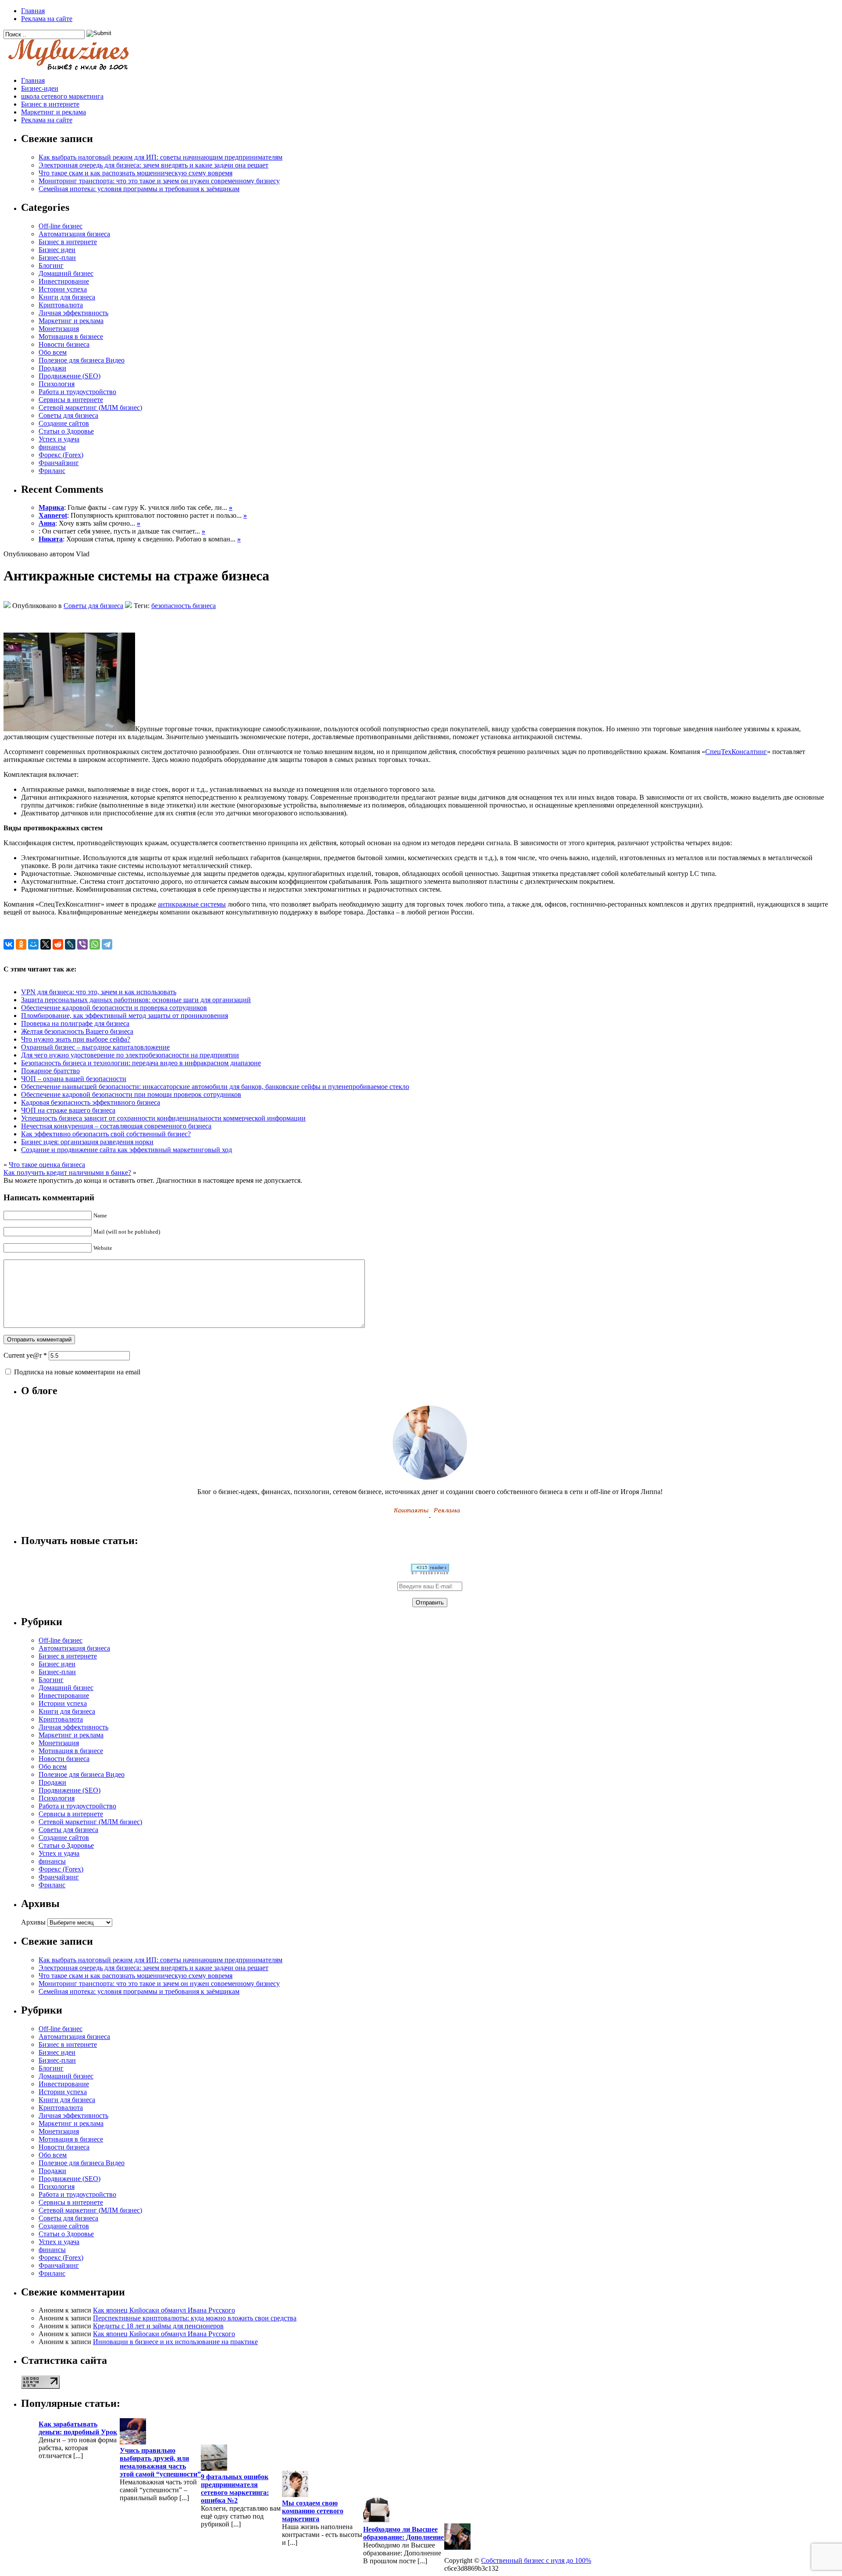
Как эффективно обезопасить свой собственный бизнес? (106, 1134)
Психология (57, 384)
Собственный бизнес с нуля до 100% (536, 2560)
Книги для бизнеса (67, 297)
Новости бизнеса (64, 344)
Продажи (52, 368)
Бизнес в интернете (50, 104)
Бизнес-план (57, 258)
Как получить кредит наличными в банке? (67, 1172)
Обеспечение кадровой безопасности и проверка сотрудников (114, 1008)
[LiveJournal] (70, 944)
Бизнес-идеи (40, 88)
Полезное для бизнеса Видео (82, 360)
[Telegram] (107, 944)
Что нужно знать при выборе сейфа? (76, 1039)
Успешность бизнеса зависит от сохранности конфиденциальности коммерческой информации (163, 1118)
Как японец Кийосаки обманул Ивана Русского (164, 2310)
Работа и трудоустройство (77, 392)
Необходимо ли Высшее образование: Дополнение (403, 2533)
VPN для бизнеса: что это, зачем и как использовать (99, 992)
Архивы (33, 1922)
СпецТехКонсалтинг (736, 752)
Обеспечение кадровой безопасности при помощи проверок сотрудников (131, 1094)
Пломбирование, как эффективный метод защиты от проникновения (125, 1016)
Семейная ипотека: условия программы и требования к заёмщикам (139, 189)
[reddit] (58, 944)
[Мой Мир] (33, 944)
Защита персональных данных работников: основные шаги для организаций (136, 1000)
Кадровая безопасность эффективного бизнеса (91, 1102)
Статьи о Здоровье (66, 431)
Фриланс (52, 471)
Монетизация (59, 329)
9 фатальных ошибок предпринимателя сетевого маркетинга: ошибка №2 (235, 2489)
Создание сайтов (64, 423)
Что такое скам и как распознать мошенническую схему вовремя (136, 173)
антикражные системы (192, 904)
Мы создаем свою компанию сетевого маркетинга (313, 2511)
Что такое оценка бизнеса (47, 1165)
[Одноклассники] (21, 944)
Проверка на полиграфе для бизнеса (75, 1023)
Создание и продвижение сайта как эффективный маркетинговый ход (127, 1150)
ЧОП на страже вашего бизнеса (68, 1110)
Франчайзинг (59, 463)
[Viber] (82, 944)
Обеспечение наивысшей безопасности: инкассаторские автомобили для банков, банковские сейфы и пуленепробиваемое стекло (215, 1087)
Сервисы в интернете (71, 400)
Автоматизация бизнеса (74, 234)
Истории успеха (63, 289)
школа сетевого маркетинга (62, 96)
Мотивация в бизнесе (71, 336)
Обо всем (53, 352)
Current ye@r (25, 1355)
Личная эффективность (73, 313)
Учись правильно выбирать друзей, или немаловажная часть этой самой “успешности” (160, 2462)
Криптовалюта (61, 305)
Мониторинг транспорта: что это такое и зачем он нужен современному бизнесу (159, 181)
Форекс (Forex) (61, 455)
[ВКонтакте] (9, 944)
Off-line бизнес (61, 226)
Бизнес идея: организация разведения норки (87, 1142)
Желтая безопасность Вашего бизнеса (77, 1031)
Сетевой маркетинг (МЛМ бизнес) (90, 407)
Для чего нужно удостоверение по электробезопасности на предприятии (130, 1055)
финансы (52, 447)
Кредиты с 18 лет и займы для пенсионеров (158, 2326)
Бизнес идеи (57, 250)
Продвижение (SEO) (70, 376)
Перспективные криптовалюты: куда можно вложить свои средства (195, 2318)
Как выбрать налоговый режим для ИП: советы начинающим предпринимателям (161, 157)
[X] (46, 944)
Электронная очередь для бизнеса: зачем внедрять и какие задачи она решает (153, 165)
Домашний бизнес (66, 273)
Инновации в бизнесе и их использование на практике (175, 2342)
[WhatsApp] (95, 944)
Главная (33, 11)
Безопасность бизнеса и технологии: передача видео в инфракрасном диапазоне (141, 1063)
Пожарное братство (50, 1071)
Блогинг (51, 265)
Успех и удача (59, 439)
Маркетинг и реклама (54, 112)
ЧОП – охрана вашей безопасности (74, 1079)
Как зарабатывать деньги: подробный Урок (78, 2428)
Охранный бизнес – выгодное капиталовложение (95, 1047)
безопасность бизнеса (184, 606)
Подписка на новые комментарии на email (77, 1372)
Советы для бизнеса (68, 415)
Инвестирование (64, 281)
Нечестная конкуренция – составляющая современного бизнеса (116, 1126)
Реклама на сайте (47, 19)
